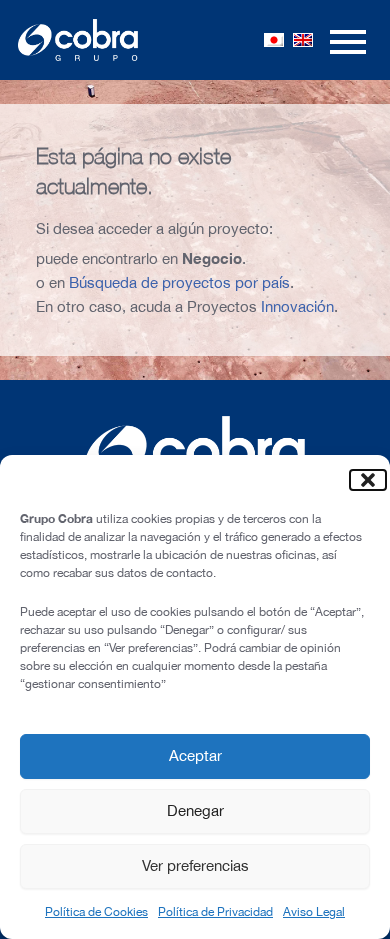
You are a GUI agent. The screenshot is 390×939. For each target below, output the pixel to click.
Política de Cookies (96, 912)
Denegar (195, 810)
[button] (360, 480)
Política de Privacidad (215, 912)
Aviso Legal (314, 912)
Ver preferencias (195, 865)
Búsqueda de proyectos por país (179, 282)
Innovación (297, 306)
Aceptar (195, 755)
